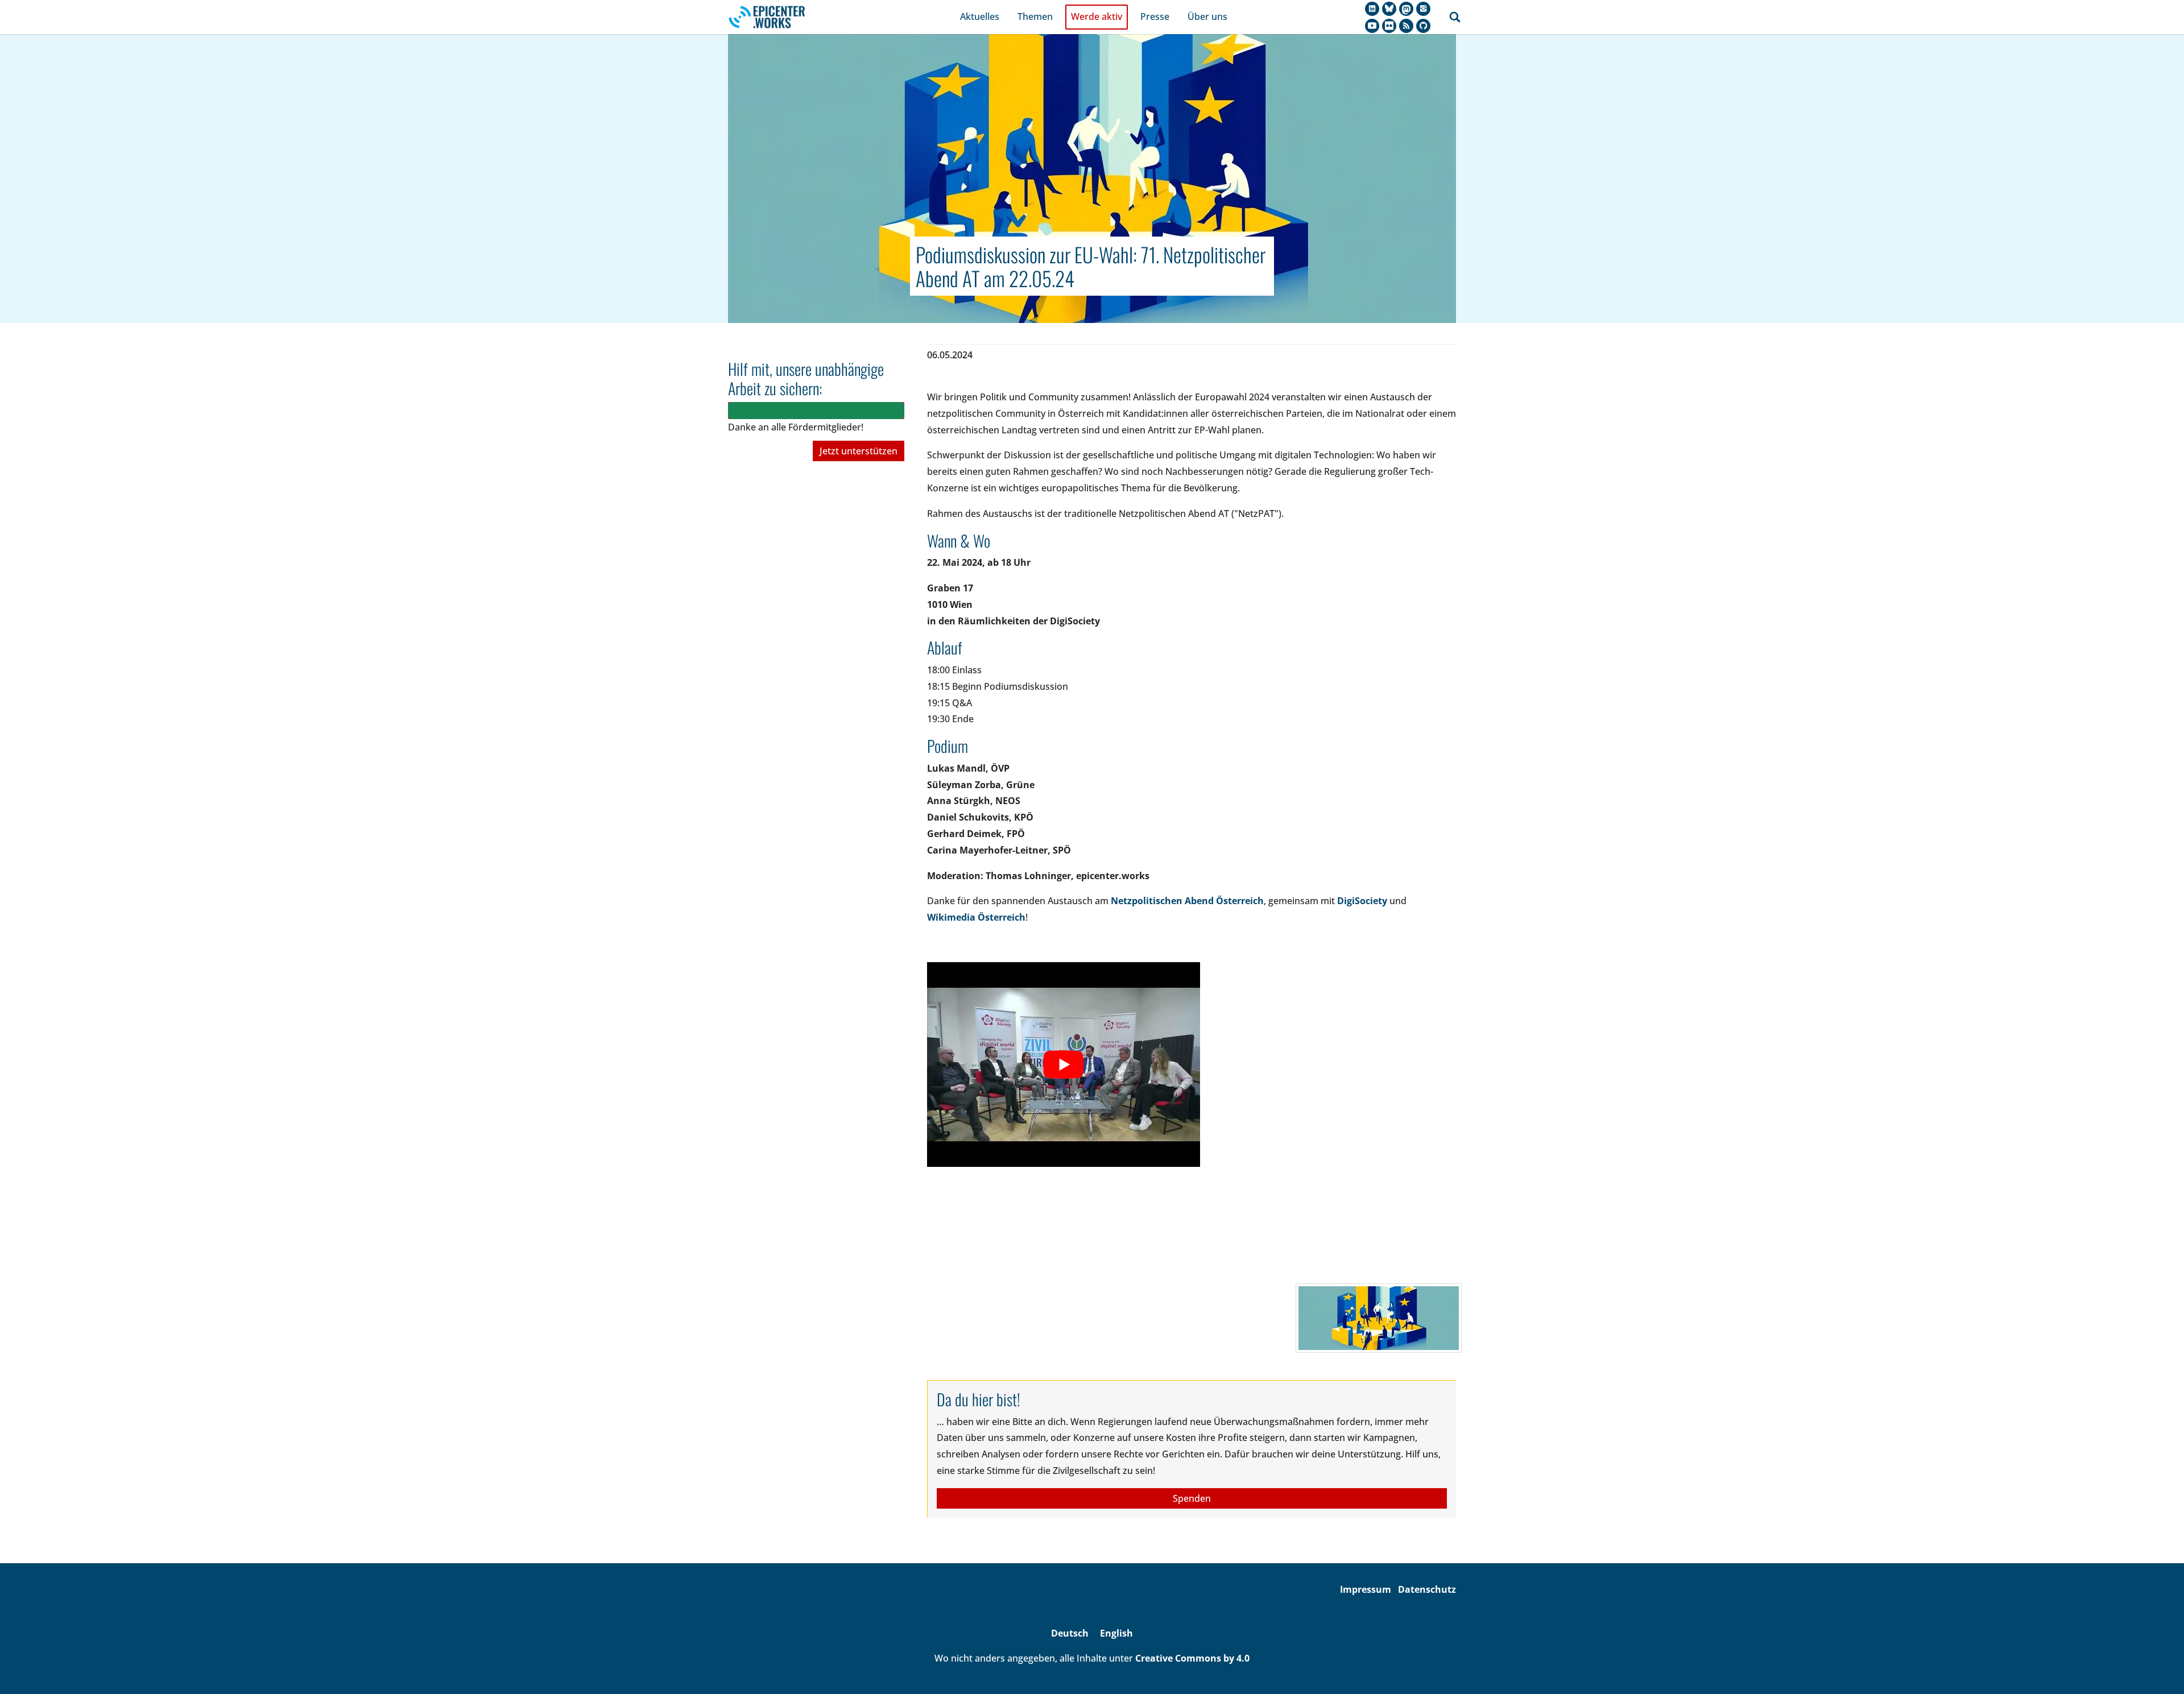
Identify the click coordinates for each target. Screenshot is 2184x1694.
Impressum (1366, 1589)
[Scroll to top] (2159, 1669)
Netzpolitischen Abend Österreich (1187, 901)
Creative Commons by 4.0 (1192, 1658)
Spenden (1192, 1498)
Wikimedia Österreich (976, 917)
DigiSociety (1362, 901)
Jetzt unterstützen (859, 451)
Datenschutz (1427, 1589)
